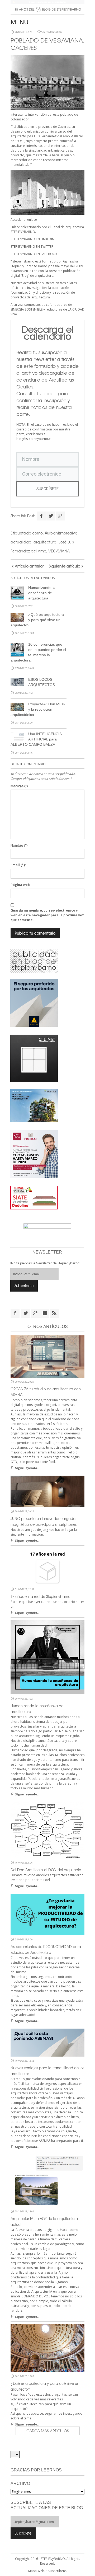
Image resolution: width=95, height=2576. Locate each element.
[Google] (60, 516)
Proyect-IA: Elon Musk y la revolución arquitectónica (38, 709)
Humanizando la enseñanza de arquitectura (42, 593)
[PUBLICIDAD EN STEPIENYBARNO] (34, 960)
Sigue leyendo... (27, 1468)
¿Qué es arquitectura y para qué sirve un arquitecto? (37, 620)
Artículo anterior (29, 566)
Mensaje (19, 786)
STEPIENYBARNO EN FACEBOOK (34, 254)
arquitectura (45, 542)
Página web (20, 885)
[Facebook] (41, 516)
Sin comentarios (52, 32)
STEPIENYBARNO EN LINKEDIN (32, 239)
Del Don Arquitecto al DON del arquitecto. (46, 1870)
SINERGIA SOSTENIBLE (27, 309)
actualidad (21, 542)
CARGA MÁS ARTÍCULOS (48, 2431)
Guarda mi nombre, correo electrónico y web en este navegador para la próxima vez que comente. (47, 915)
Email (18, 865)
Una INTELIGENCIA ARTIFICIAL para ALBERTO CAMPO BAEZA (36, 739)
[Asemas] (47, 2)
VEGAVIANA (59, 551)
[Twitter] (51, 516)
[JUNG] (34, 1058)
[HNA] (34, 1153)
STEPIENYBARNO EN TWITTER (32, 247)
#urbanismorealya (61, 533)
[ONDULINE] (34, 1197)
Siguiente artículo (65, 566)
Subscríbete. (58, 2571)
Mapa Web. (37, 2571)
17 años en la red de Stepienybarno (41, 1596)
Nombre (19, 845)
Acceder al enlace (24, 220)
